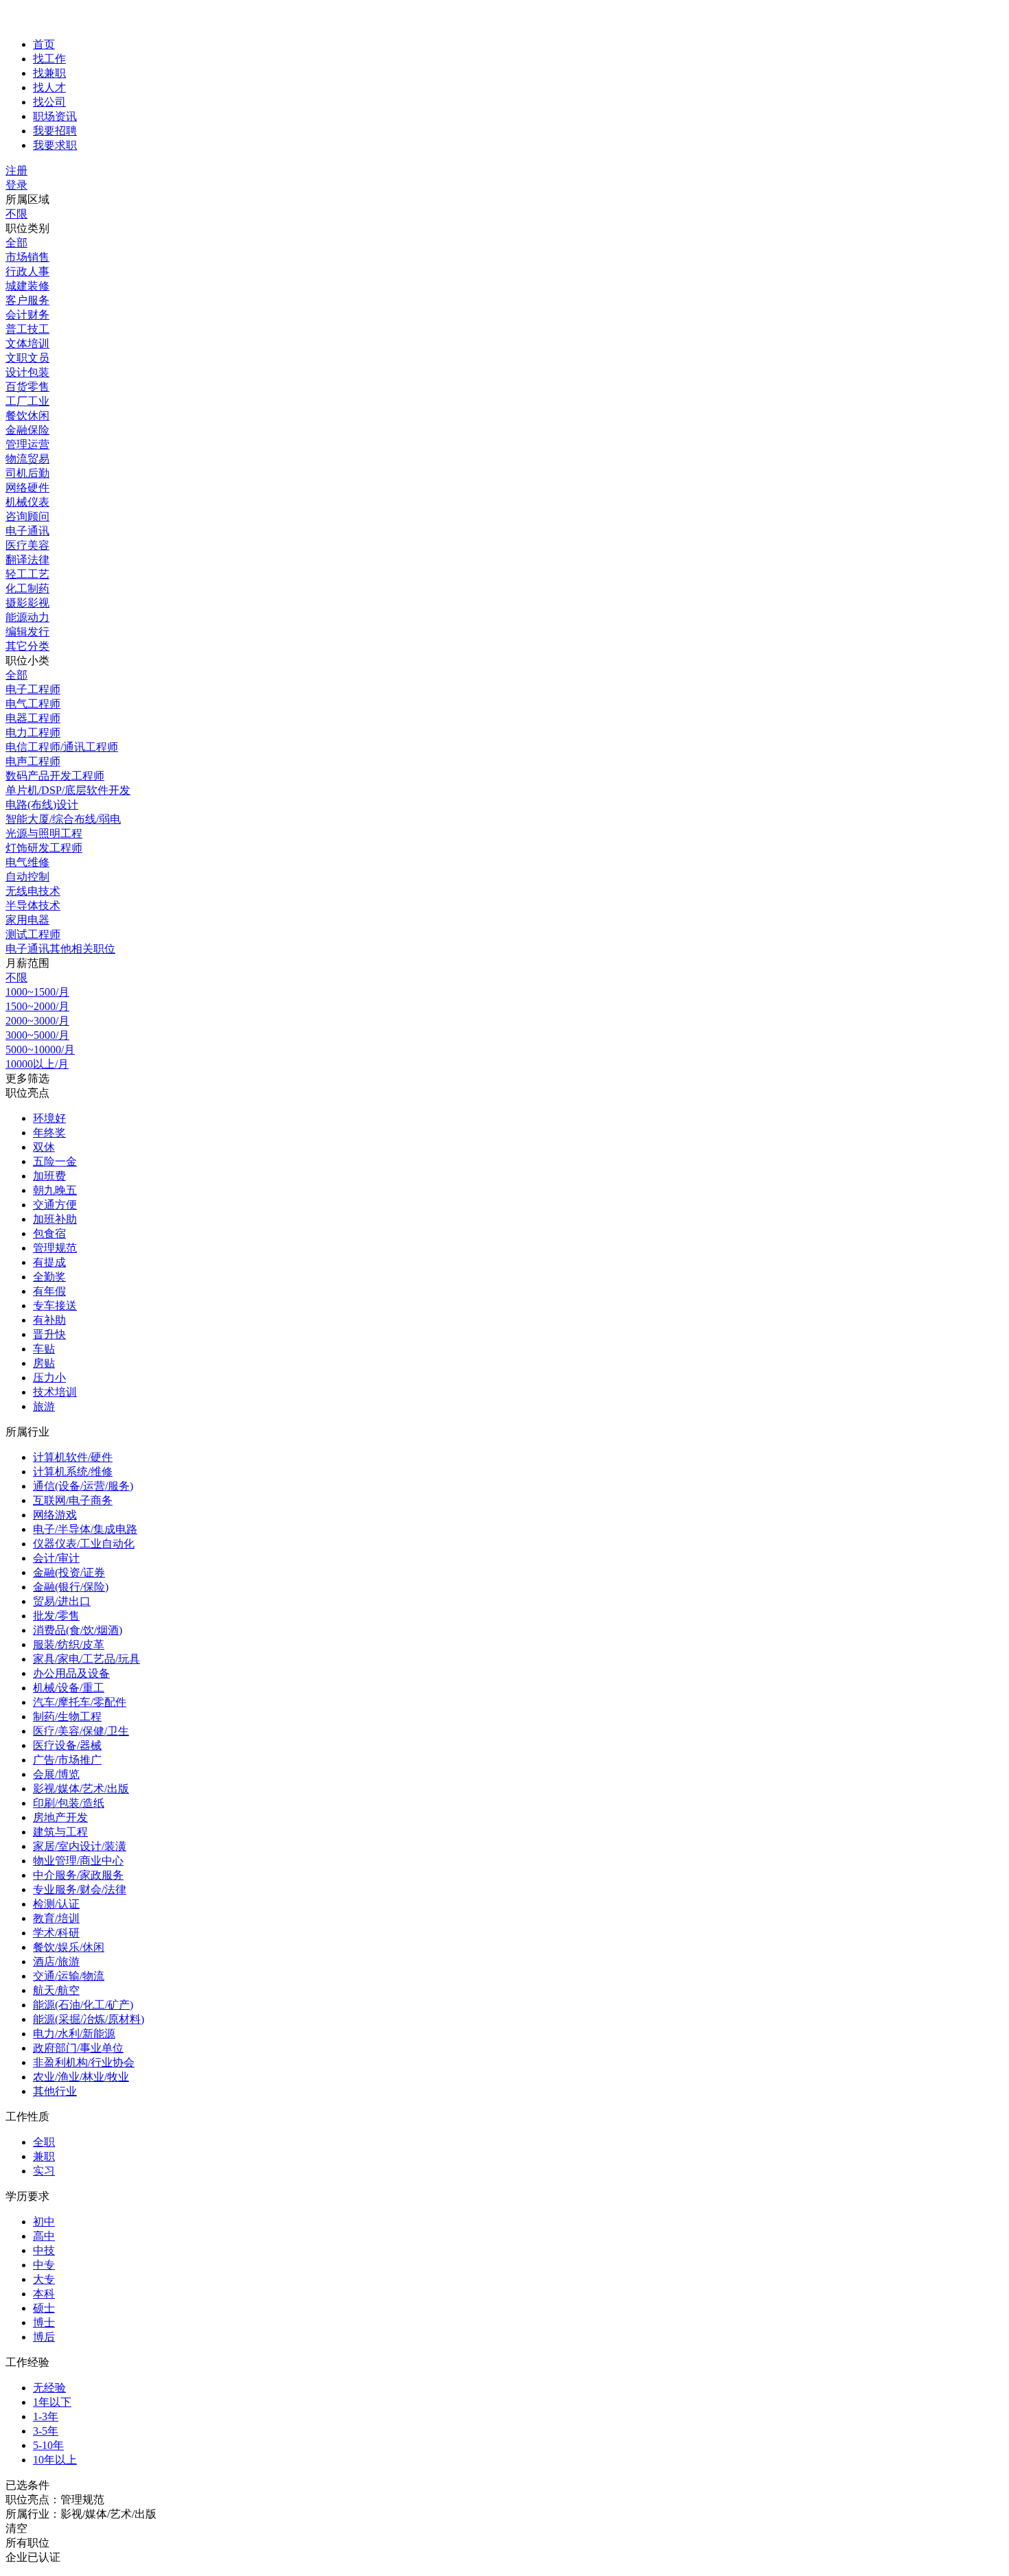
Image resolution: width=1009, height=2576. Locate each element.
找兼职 (49, 73)
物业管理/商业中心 (78, 1861)
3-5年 (46, 2431)
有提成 (49, 1262)
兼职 (44, 2156)
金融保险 (27, 430)
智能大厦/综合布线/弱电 (63, 819)
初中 (44, 2222)
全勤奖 (49, 1277)
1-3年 (46, 2416)
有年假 (49, 1291)
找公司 (49, 102)
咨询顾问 (27, 516)
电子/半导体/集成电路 (85, 1529)
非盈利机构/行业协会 (84, 2062)
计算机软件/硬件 (73, 1457)
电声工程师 (33, 761)
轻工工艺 (27, 574)
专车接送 (55, 1305)
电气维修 (27, 862)
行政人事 (27, 271)
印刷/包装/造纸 (69, 1803)
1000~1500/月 (37, 992)
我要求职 (55, 145)
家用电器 (27, 920)
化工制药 (27, 588)
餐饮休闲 (27, 415)
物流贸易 (27, 459)
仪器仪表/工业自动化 (84, 1544)
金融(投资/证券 (69, 1572)
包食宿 (49, 1233)
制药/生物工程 (67, 1717)
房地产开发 (60, 1817)
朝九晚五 (55, 1190)
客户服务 (27, 300)
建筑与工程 (60, 1832)
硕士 (44, 2308)
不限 (16, 214)
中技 (44, 2250)
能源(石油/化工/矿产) (83, 2005)
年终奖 (49, 1133)
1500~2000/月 (37, 1006)
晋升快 (49, 1334)
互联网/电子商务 (73, 1500)
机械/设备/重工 (69, 1688)
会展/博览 (56, 1774)
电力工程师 (33, 733)
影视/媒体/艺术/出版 (81, 1789)
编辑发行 (27, 632)
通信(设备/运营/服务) (83, 1486)
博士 (44, 2322)
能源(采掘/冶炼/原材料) (89, 2019)
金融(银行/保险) (71, 1587)
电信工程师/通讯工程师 (62, 747)
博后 (44, 2337)
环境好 (49, 1118)
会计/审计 (56, 1558)
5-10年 (48, 2445)
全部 (16, 243)
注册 (16, 171)
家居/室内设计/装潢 (80, 1846)
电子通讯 (27, 531)
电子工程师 (33, 689)
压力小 (49, 1378)
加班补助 (55, 1219)
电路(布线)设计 (42, 805)
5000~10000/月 (40, 1050)
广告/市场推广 (67, 1760)
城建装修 (27, 286)
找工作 (49, 59)
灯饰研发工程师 (44, 848)
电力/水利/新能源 (74, 2034)
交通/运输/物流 (69, 1976)
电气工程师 (33, 704)
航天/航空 (56, 1990)
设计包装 (27, 372)
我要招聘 (55, 131)
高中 (44, 2236)
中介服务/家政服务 (78, 1875)
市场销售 (27, 257)
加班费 (49, 1176)
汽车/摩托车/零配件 (80, 1702)
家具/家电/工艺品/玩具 (86, 1659)
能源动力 (27, 617)
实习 (44, 2171)
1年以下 (52, 2402)
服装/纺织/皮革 (69, 1644)
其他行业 (55, 2091)
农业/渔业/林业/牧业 (81, 2077)
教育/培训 (56, 1918)
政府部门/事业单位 (78, 2048)
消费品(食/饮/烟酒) (78, 1630)
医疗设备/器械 (67, 1745)
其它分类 (27, 646)
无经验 (49, 2388)
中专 (44, 2265)
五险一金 (55, 1161)
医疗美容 (27, 545)
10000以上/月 (37, 1064)
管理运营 (27, 444)
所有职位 (27, 2543)
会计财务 (27, 315)
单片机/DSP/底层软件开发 (68, 790)
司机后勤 (27, 473)
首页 (44, 44)
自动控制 (27, 877)
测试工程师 (33, 934)
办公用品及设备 (71, 1673)
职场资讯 (55, 116)
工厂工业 (27, 401)
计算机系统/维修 (73, 1472)
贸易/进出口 (62, 1601)
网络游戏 (55, 1515)
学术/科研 (56, 1933)
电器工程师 (33, 718)
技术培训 (55, 1392)
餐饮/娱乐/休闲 (69, 1947)
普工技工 (27, 329)
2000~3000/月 (37, 1021)
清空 (16, 2528)
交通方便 (55, 1205)
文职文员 (27, 358)
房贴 (44, 1363)
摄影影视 (27, 603)
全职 (44, 2142)
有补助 (49, 1320)
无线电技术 (33, 891)
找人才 (49, 87)
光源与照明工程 (44, 833)
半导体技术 (33, 905)
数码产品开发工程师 (55, 776)
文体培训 (27, 343)
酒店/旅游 (56, 1962)
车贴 (44, 1349)
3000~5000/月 (37, 1035)
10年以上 (55, 2460)
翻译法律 (27, 560)
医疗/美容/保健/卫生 (81, 1731)
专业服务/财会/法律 (80, 1889)
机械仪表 (27, 502)
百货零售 (27, 387)
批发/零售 (56, 1616)
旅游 (44, 1406)
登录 (16, 185)
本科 (44, 2294)
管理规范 (55, 1248)
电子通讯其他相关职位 (60, 949)
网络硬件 (27, 488)
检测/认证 (56, 1904)
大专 (44, 2279)
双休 (44, 1147)
